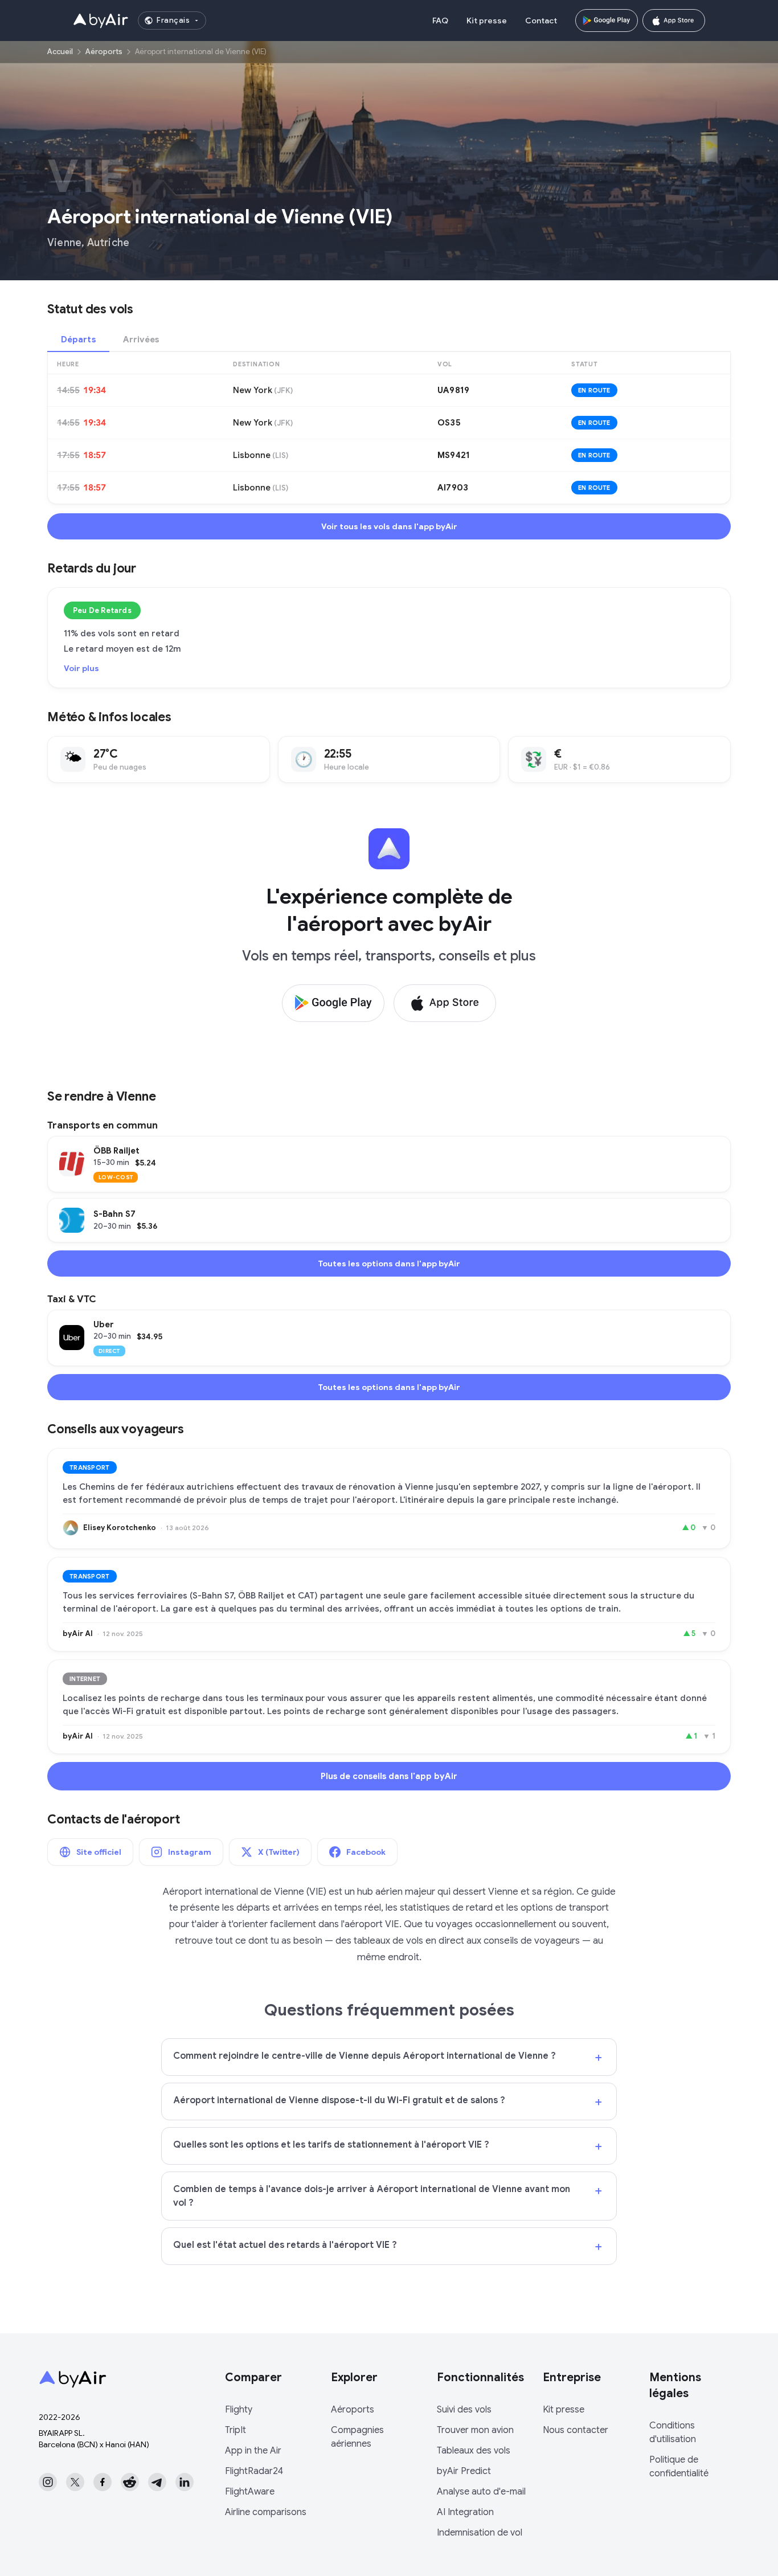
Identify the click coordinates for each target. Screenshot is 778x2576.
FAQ (440, 21)
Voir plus (81, 668)
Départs (78, 340)
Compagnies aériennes (357, 2437)
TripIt (236, 2430)
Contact (541, 21)
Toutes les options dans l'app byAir (389, 1264)
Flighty (239, 2410)
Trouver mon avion (475, 2430)
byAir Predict (464, 2471)
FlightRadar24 (254, 2471)
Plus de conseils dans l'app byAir (389, 1776)
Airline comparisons (266, 2512)
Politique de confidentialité (679, 2467)
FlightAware (250, 2492)
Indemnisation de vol (480, 2533)
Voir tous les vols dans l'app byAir (389, 526)
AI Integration (465, 2512)
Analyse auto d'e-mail (481, 2492)
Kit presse (487, 21)
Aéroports (104, 52)
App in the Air (253, 2451)
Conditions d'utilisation (673, 2432)
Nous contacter (576, 2430)
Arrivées (141, 340)
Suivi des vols (464, 2410)
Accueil (60, 52)
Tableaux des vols (474, 2451)
